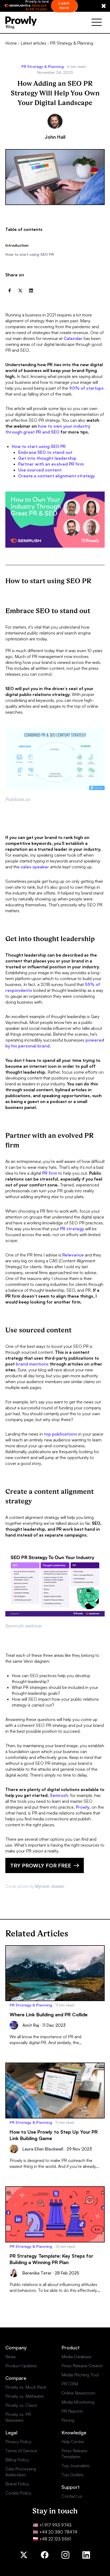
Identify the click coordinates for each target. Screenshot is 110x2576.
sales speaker (35, 867)
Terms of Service (21, 2451)
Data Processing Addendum (21, 2472)
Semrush (59, 1795)
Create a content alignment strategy (56, 476)
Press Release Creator (82, 2366)
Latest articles (33, 43)
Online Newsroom (78, 2393)
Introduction (17, 245)
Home (11, 43)
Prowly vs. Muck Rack (26, 2387)
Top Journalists (76, 2466)
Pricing (68, 2420)
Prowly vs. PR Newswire (18, 2417)
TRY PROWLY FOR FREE (41, 1865)
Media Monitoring (78, 2402)
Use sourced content (40, 470)
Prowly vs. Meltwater (25, 2396)
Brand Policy (17, 2484)
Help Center (73, 2442)
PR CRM (70, 2384)
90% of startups (86, 388)
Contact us (72, 2496)
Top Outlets (72, 2475)
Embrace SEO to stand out (45, 452)
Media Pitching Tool (80, 2375)
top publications (60, 1434)
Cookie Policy (18, 2493)
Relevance (73, 1255)
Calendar (73, 338)
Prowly (83, 1807)
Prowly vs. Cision (21, 2405)
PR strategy (72, 1229)
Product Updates (21, 2366)
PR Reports (72, 2411)
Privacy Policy (18, 2442)
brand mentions (32, 1364)
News (11, 2357)
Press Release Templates (74, 2454)
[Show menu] (97, 23)
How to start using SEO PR (30, 254)
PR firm (50, 1173)
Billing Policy (17, 2460)
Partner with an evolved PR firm (51, 464)
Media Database (76, 2357)
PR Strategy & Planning (72, 43)
